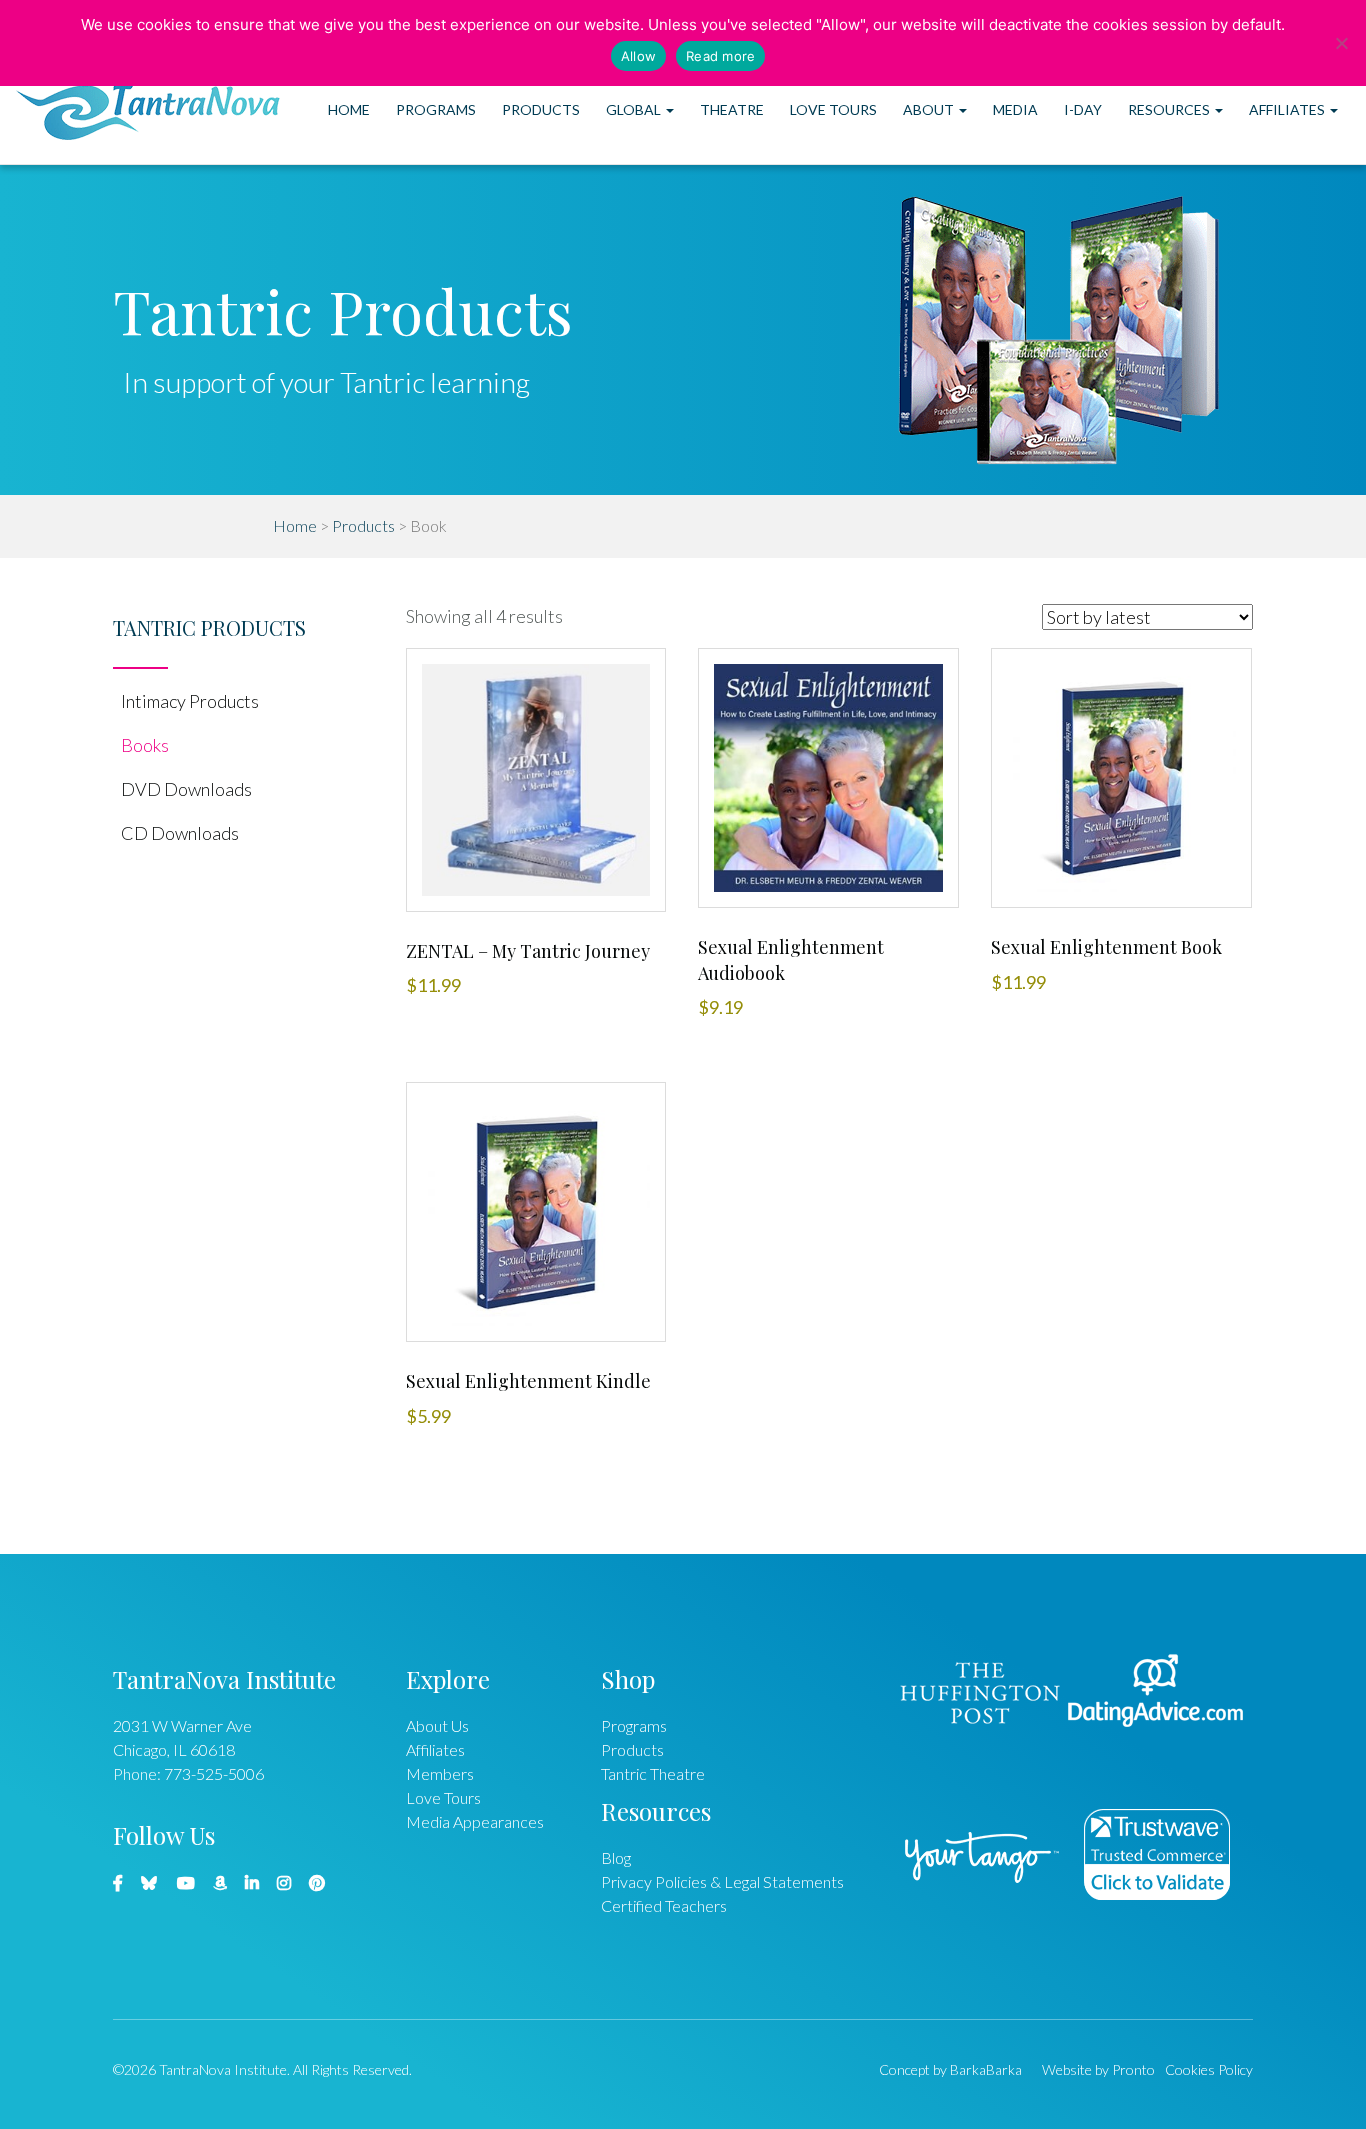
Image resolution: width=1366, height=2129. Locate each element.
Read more (720, 56)
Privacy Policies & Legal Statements (722, 1881)
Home (349, 109)
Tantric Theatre (653, 1773)
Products (541, 109)
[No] (1341, 43)
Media (1015, 109)
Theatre (732, 109)
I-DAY (1083, 109)
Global (635, 109)
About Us (437, 1725)
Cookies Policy (1209, 2069)
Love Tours (833, 109)
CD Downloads (180, 833)
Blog (616, 1857)
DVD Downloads (186, 789)
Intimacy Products (190, 701)
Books (145, 745)
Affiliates (1288, 109)
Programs (436, 109)
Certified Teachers (664, 1905)
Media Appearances (475, 1821)
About (930, 109)
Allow (638, 56)
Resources (1170, 109)
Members (440, 1773)
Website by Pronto (1098, 2069)
